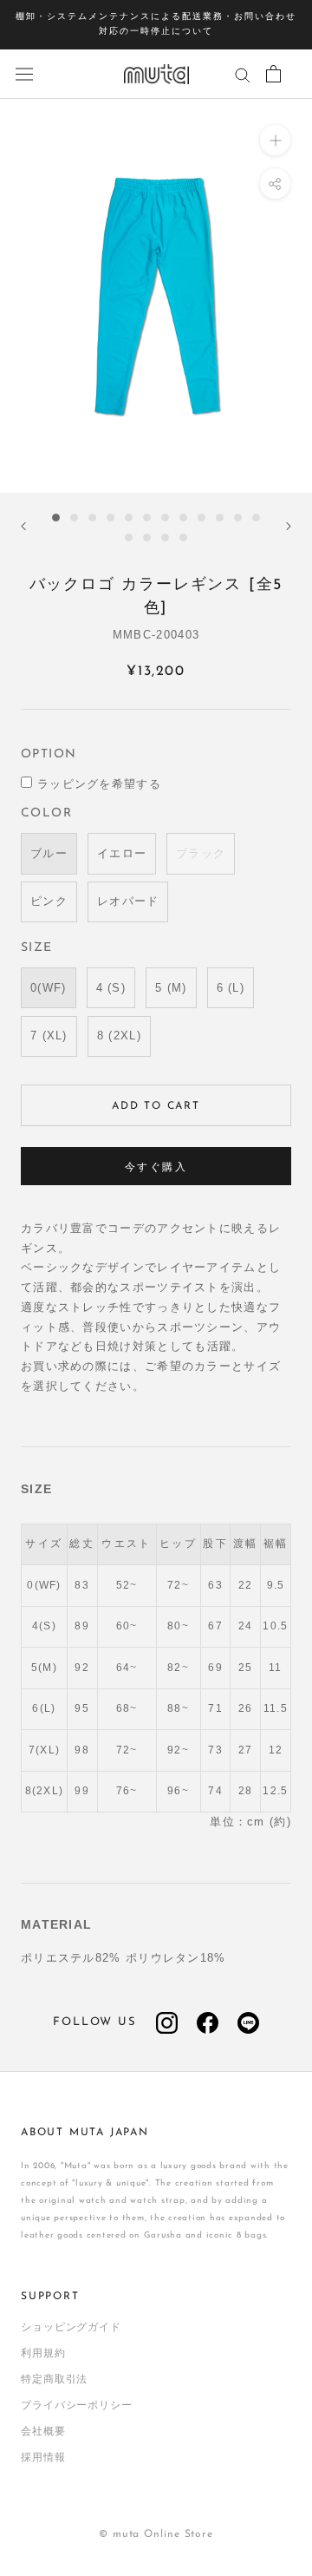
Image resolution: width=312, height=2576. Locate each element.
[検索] (243, 74)
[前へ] (23, 526)
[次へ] (289, 526)
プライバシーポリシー (77, 2406)
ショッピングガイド (71, 2328)
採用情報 (43, 2458)
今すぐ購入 (156, 1168)
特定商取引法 (54, 2380)
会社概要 (43, 2432)
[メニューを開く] (24, 74)
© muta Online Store (156, 2534)
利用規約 (43, 2354)
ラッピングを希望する (99, 784)
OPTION (49, 754)
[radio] (49, 853)
